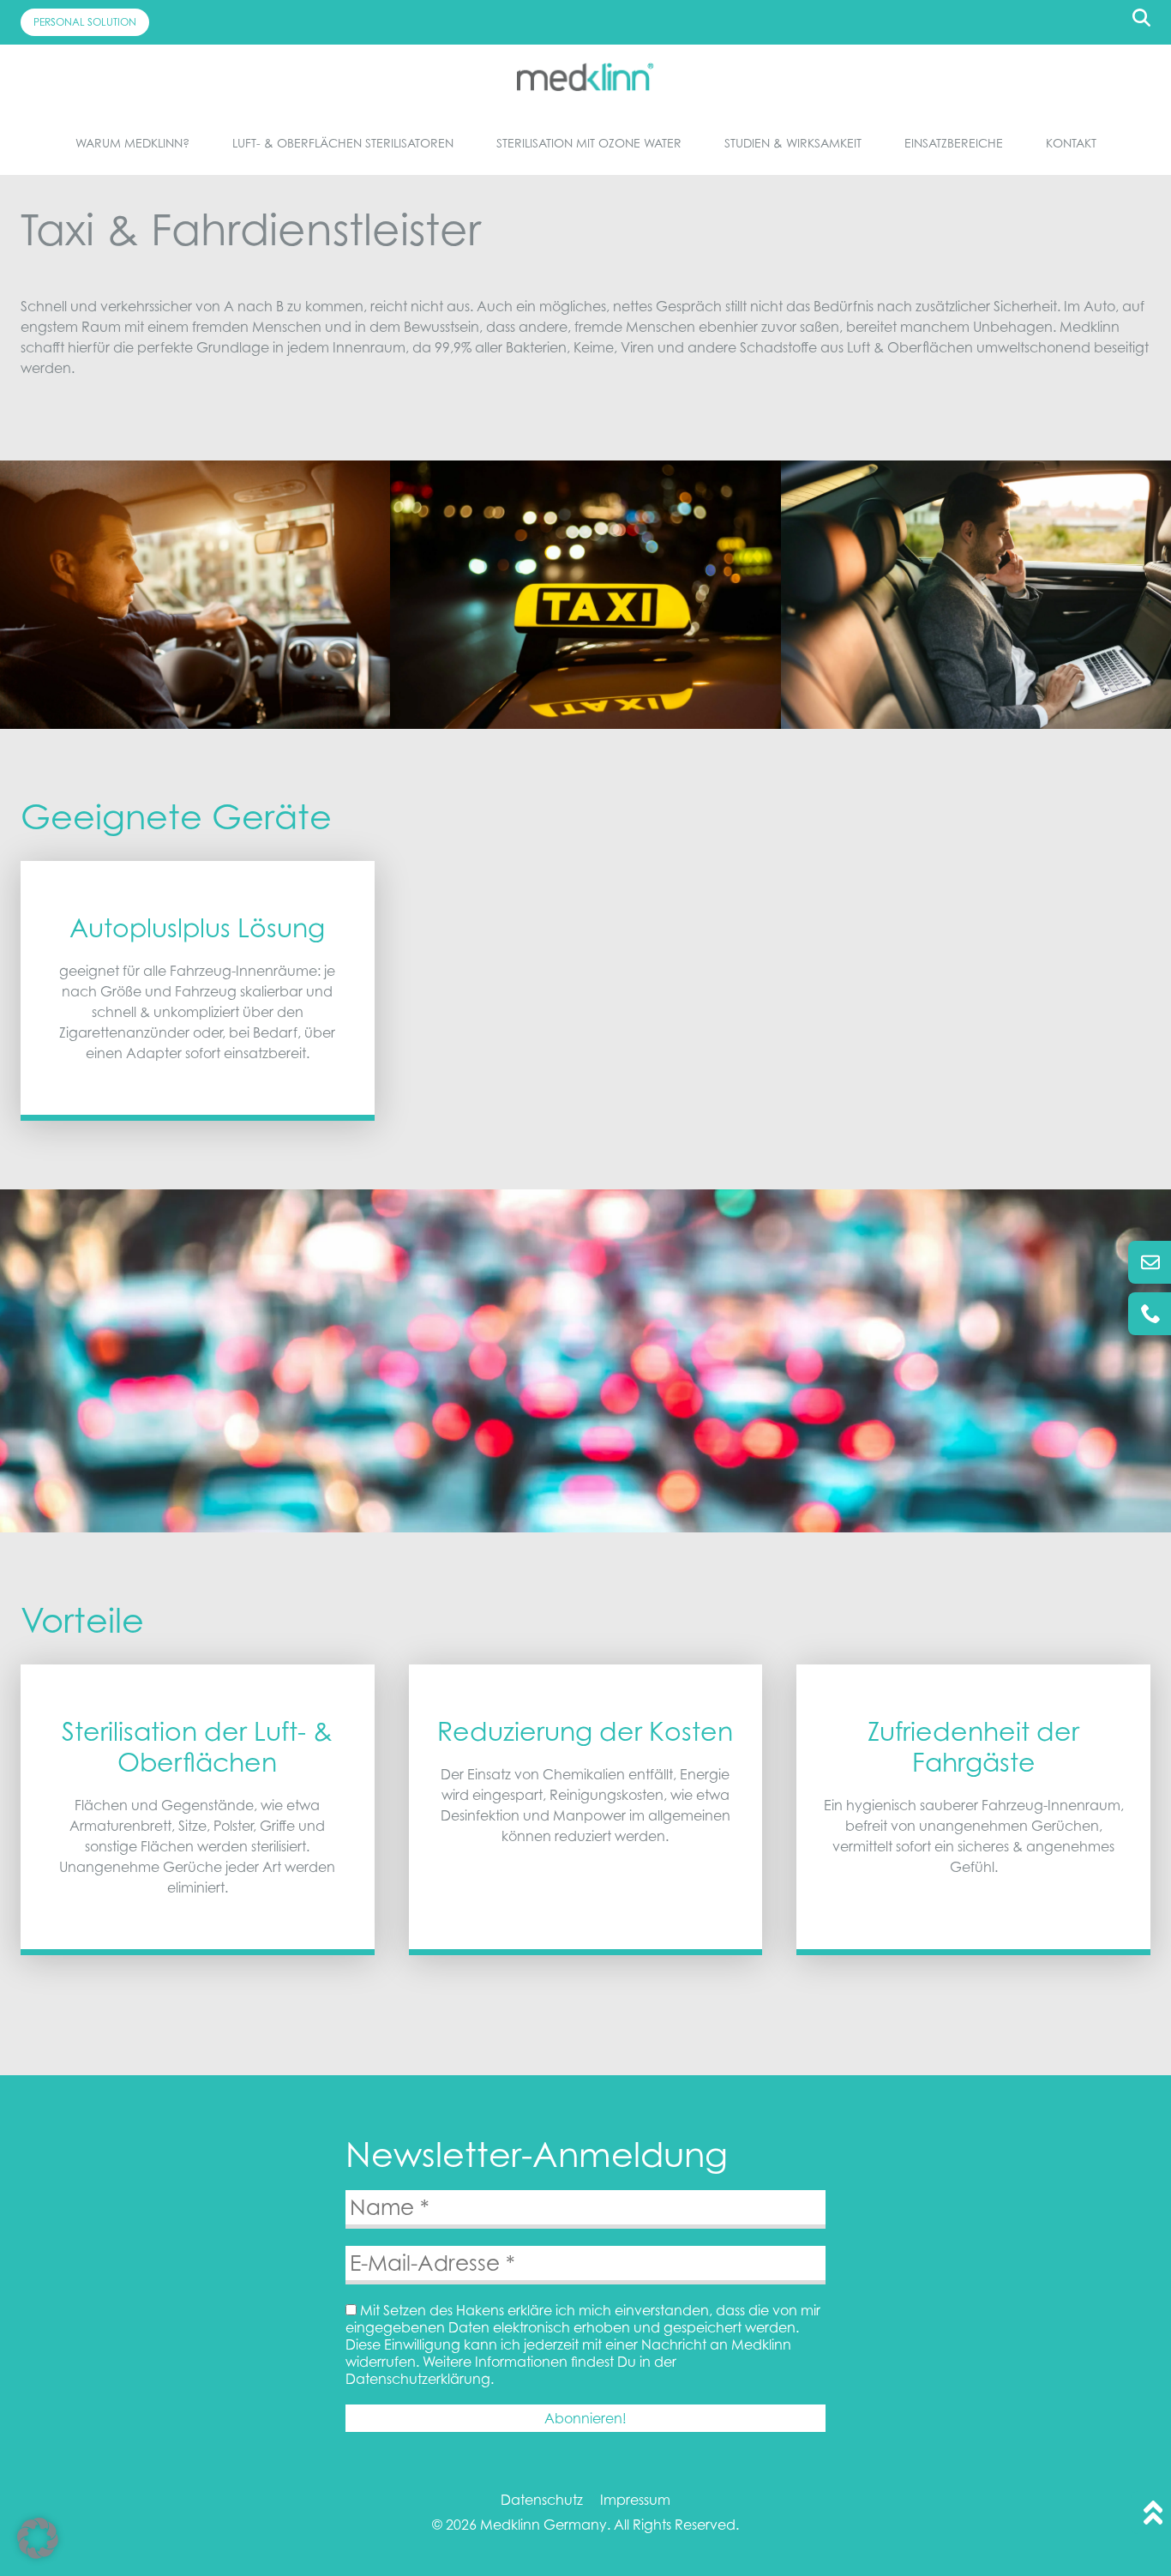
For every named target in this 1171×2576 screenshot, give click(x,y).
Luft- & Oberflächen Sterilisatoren (343, 143)
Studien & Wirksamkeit (793, 143)
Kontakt (1071, 143)
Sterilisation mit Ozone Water (589, 143)
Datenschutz (542, 2500)
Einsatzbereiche (954, 143)
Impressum (635, 2500)
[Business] (585, 77)
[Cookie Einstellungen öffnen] (38, 2554)
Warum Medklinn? (132, 143)
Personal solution (85, 22)
